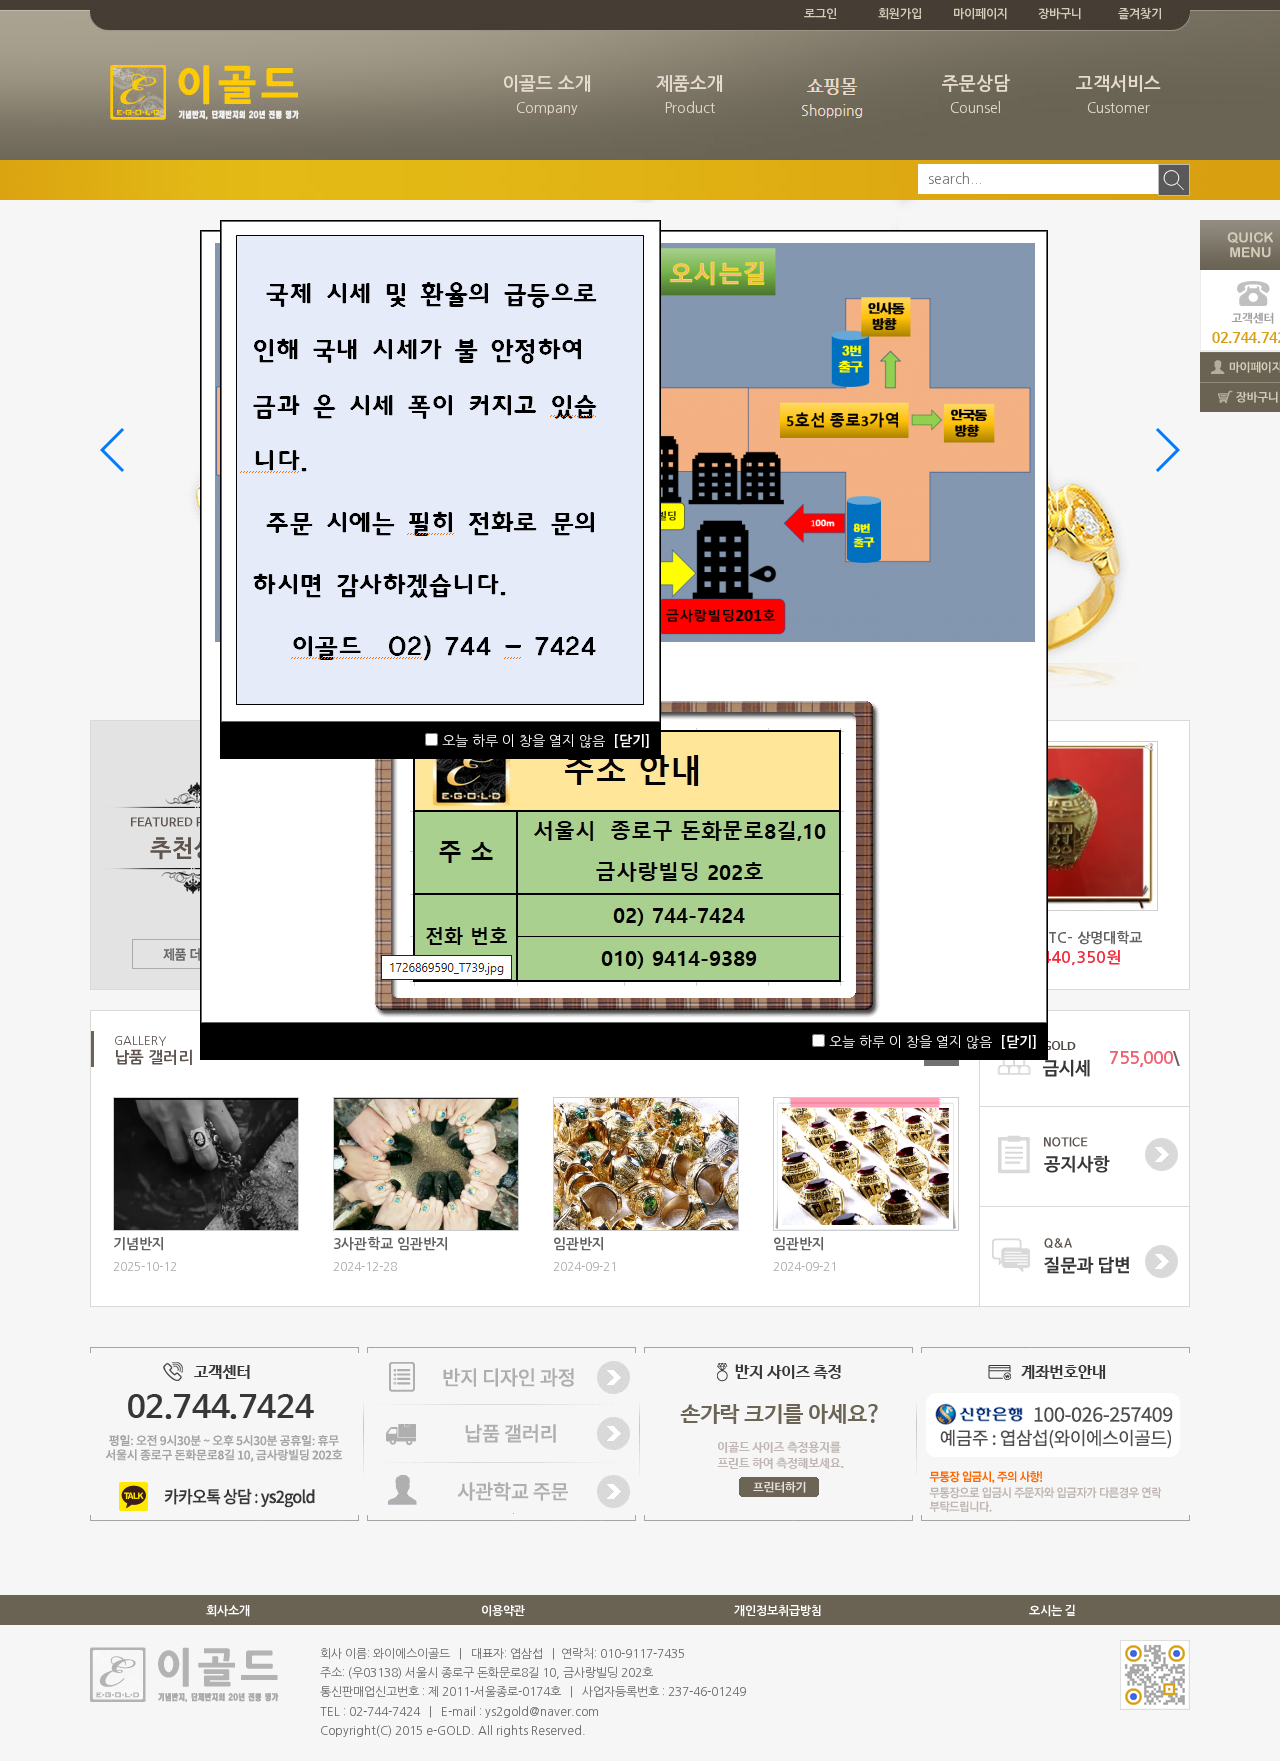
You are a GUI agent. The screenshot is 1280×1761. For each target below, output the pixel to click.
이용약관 (503, 1611)
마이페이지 (980, 14)
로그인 (820, 14)
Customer (1118, 95)
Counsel (976, 95)
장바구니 (1060, 14)
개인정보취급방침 (778, 1611)
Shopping (832, 108)
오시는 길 (1052, 1611)
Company (547, 95)
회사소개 (228, 1611)
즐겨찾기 (1140, 14)
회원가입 (900, 14)
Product (690, 95)
